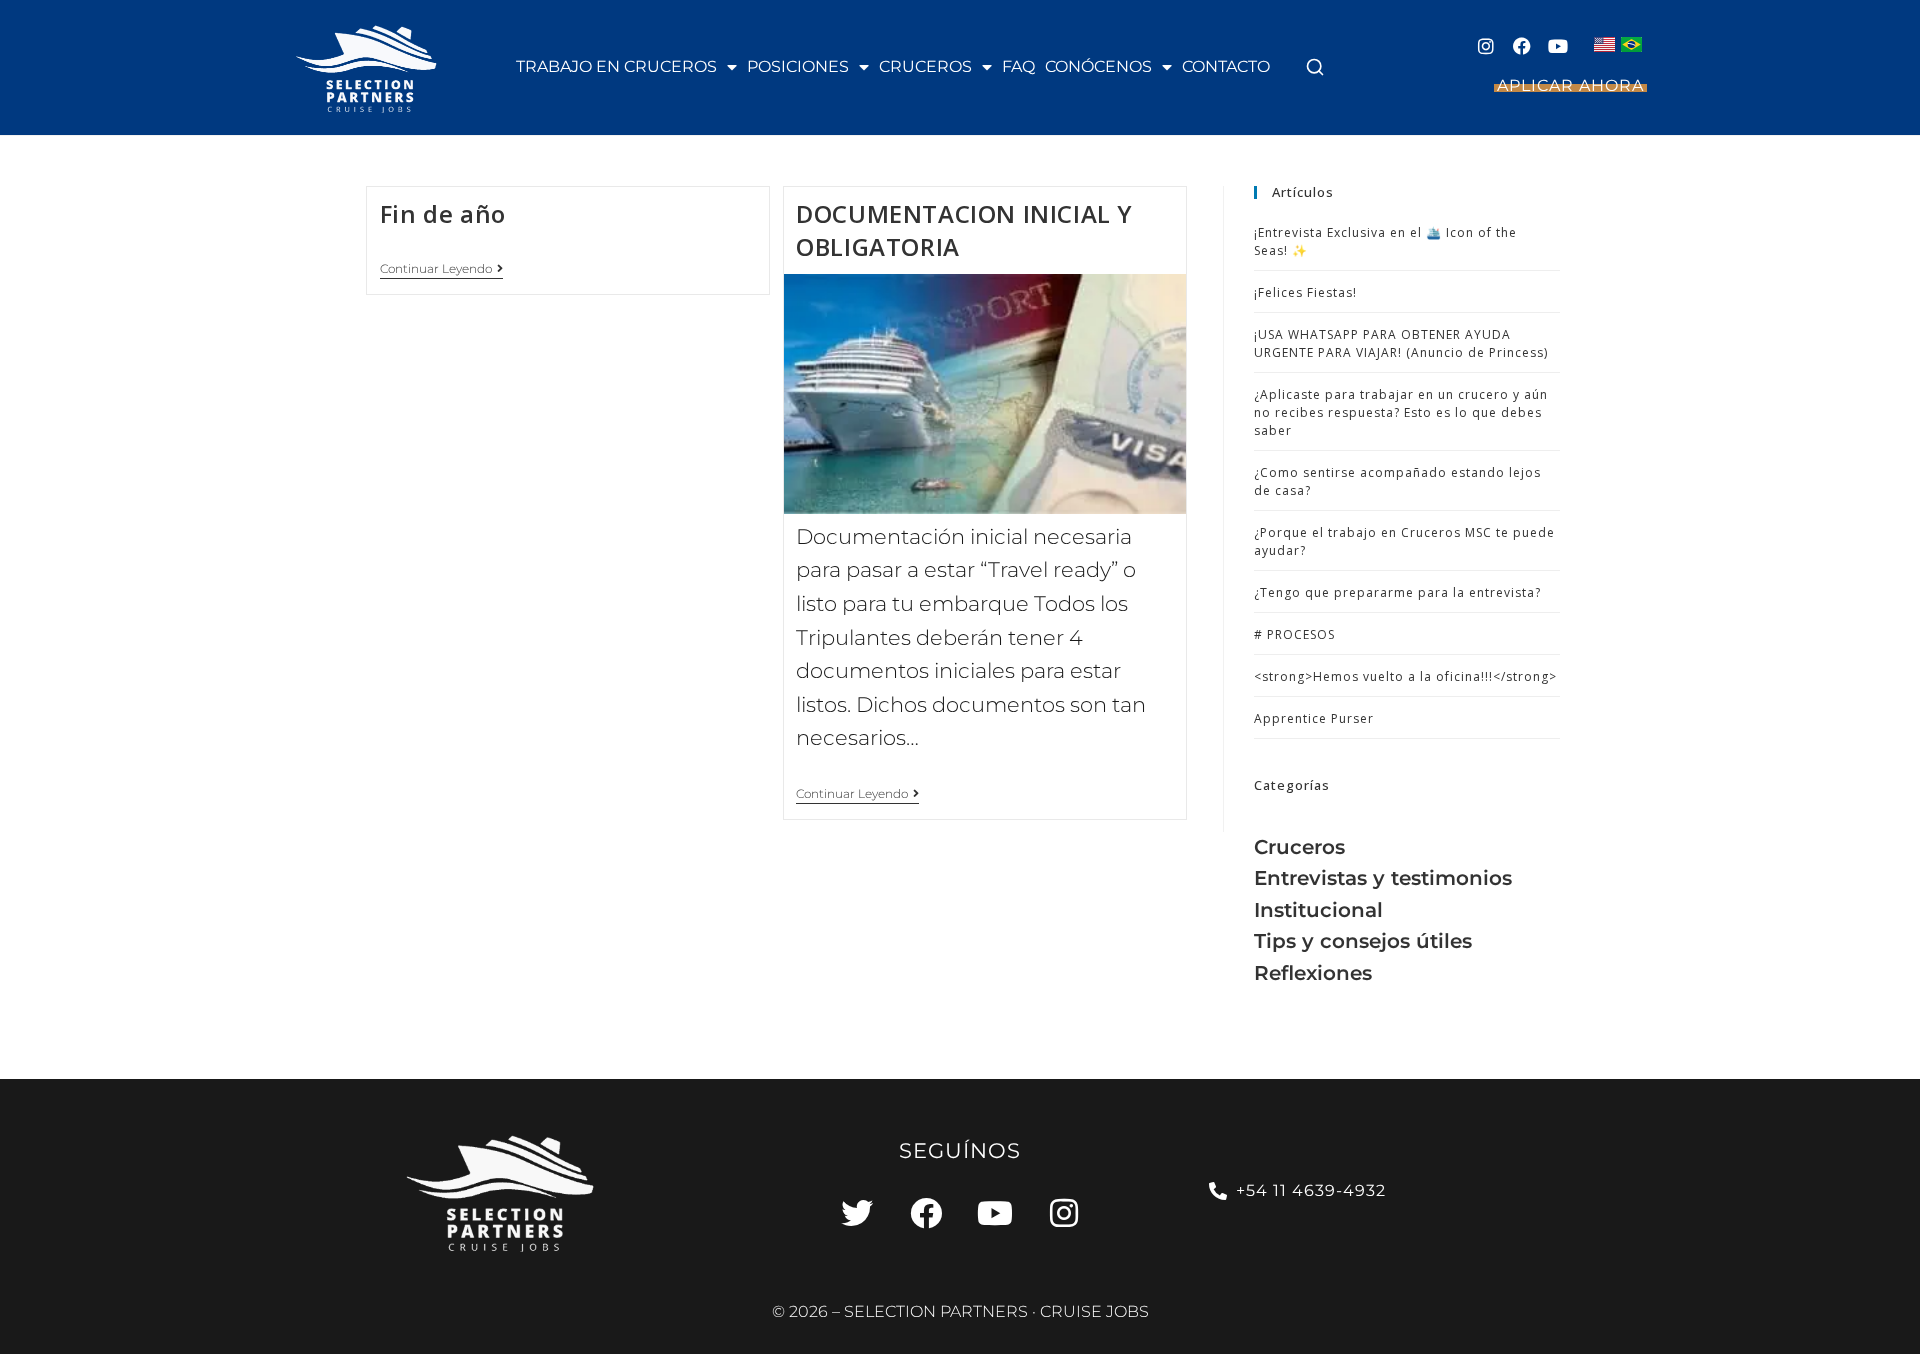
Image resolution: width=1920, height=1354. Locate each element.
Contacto (1226, 66)
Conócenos (1098, 66)
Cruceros (925, 66)
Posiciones (798, 66)
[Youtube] (1558, 46)
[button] (1315, 67)
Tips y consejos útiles (1363, 941)
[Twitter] (857, 1213)
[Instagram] (1486, 46)
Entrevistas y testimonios (1383, 878)
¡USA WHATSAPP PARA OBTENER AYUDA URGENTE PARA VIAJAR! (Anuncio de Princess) (1401, 343)
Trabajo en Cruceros (616, 66)
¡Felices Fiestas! (1305, 292)
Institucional (1318, 910)
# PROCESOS (1294, 634)
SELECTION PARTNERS (936, 1311)
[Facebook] (1522, 46)
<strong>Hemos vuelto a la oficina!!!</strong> (1405, 676)
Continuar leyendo (441, 269)
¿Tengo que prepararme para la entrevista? (1397, 592)
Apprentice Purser (1314, 718)
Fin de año (443, 213)
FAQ (1018, 66)
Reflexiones (1313, 973)
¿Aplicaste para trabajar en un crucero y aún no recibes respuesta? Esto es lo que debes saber (1401, 412)
